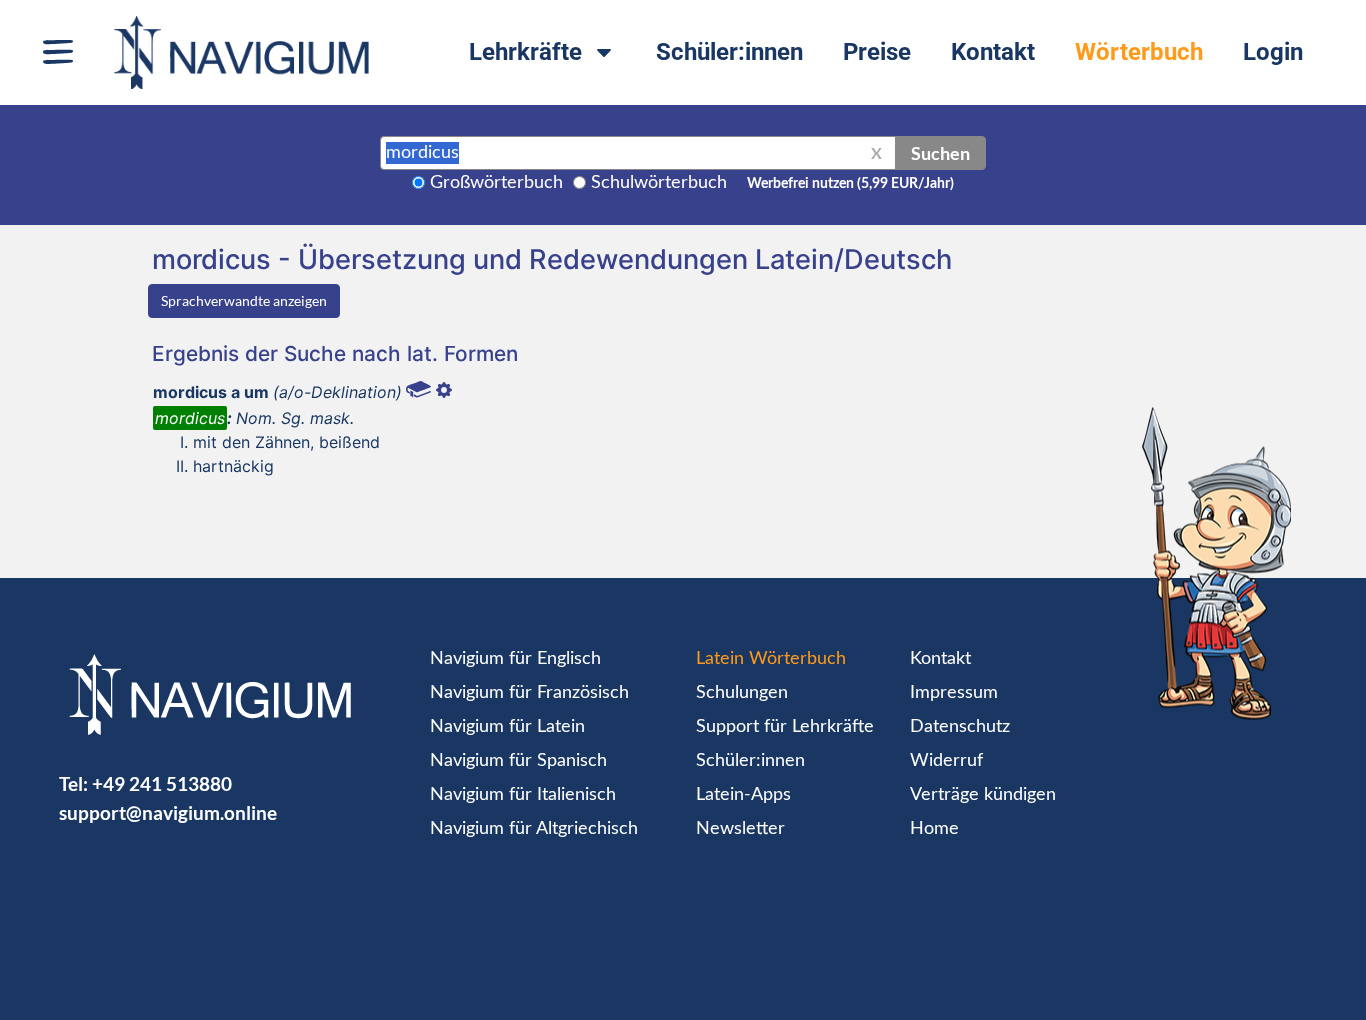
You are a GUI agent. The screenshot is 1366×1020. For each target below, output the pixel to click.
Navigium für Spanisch (518, 761)
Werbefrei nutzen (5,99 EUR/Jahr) (850, 184)
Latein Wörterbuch (771, 659)
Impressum (954, 693)
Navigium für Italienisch (523, 795)
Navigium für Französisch (529, 693)
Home (934, 829)
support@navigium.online (168, 812)
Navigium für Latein (507, 727)
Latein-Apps (743, 795)
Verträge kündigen (983, 795)
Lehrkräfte (525, 52)
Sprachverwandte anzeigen (244, 300)
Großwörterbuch (496, 183)
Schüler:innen (729, 52)
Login (1273, 52)
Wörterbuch (1139, 52)
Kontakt (993, 52)
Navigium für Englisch (515, 659)
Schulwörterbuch (659, 183)
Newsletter (740, 829)
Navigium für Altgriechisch (534, 829)
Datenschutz (960, 727)
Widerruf (946, 761)
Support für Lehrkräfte (785, 727)
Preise (877, 52)
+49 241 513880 (162, 783)
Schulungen (742, 693)
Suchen (940, 153)
